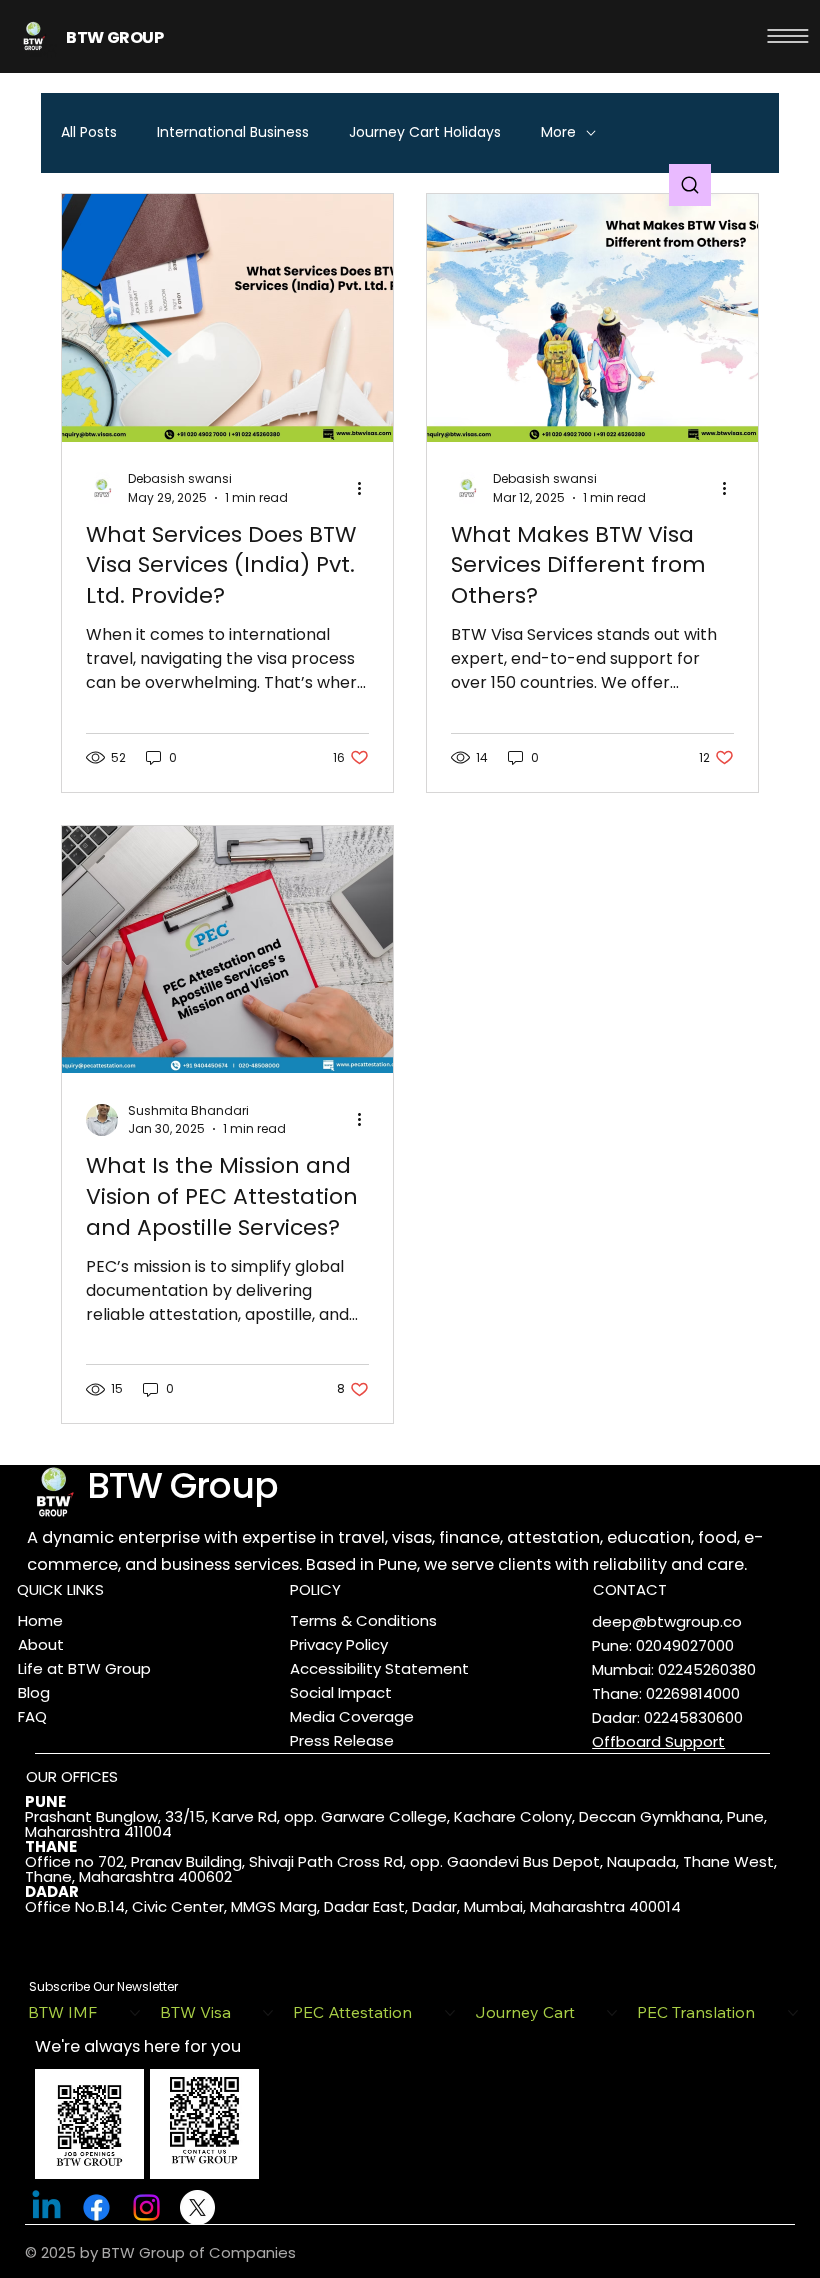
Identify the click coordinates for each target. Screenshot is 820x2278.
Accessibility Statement (379, 1668)
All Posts (89, 132)
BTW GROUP (114, 37)
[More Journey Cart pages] (612, 2013)
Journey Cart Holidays (425, 132)
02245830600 (693, 1717)
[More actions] (366, 488)
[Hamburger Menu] (788, 36)
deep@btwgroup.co (667, 1621)
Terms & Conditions (363, 1620)
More (558, 132)
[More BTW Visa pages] (268, 2013)
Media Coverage (352, 1716)
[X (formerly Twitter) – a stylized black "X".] (197, 2207)
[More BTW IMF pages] (135, 2013)
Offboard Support (658, 1741)
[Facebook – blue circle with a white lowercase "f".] (96, 2207)
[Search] (690, 185)
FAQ (32, 1716)
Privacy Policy (339, 1644)
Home (40, 1620)
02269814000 (693, 1693)
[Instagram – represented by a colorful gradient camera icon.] (146, 2207)
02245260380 (707, 1669)
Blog (34, 1692)
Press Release (342, 1740)
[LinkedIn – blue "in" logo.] (46, 2207)
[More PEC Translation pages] (793, 2013)
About (41, 1644)
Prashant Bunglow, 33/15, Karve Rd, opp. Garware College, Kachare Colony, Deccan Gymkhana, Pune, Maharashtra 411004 (396, 1824)
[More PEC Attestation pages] (450, 2013)
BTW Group (182, 1485)
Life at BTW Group (84, 1668)
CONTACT (630, 1589)
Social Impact (341, 1692)
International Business (233, 132)
